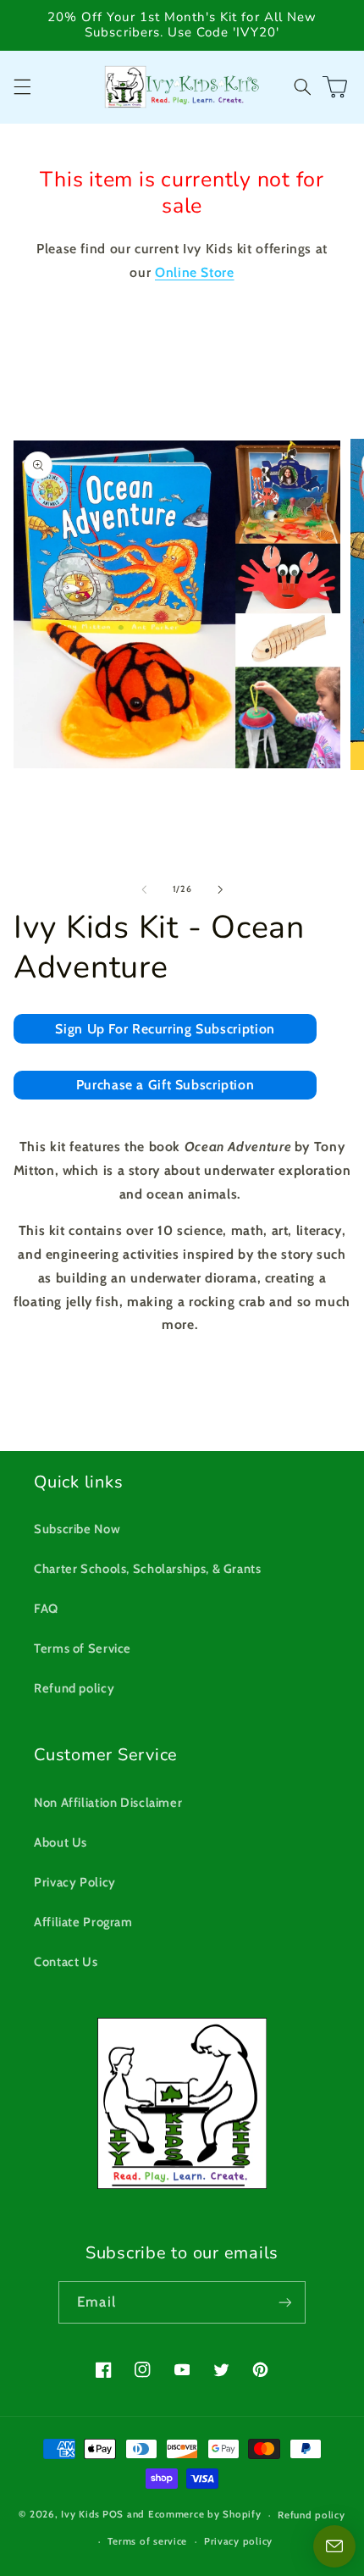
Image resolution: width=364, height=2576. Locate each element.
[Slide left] (144, 889)
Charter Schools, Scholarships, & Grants (148, 1569)
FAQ (46, 1609)
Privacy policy (238, 2541)
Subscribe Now (77, 1529)
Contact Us (66, 1962)
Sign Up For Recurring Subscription (165, 1029)
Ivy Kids (80, 2515)
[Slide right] (220, 889)
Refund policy (74, 1688)
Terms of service (147, 2541)
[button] (22, 86)
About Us (61, 1842)
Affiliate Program (83, 1922)
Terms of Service (83, 1648)
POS (113, 2515)
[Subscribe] (284, 2302)
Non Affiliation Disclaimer (108, 1803)
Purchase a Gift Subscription (165, 1085)
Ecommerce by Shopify (205, 2515)
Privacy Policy (75, 1882)
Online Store (195, 272)
